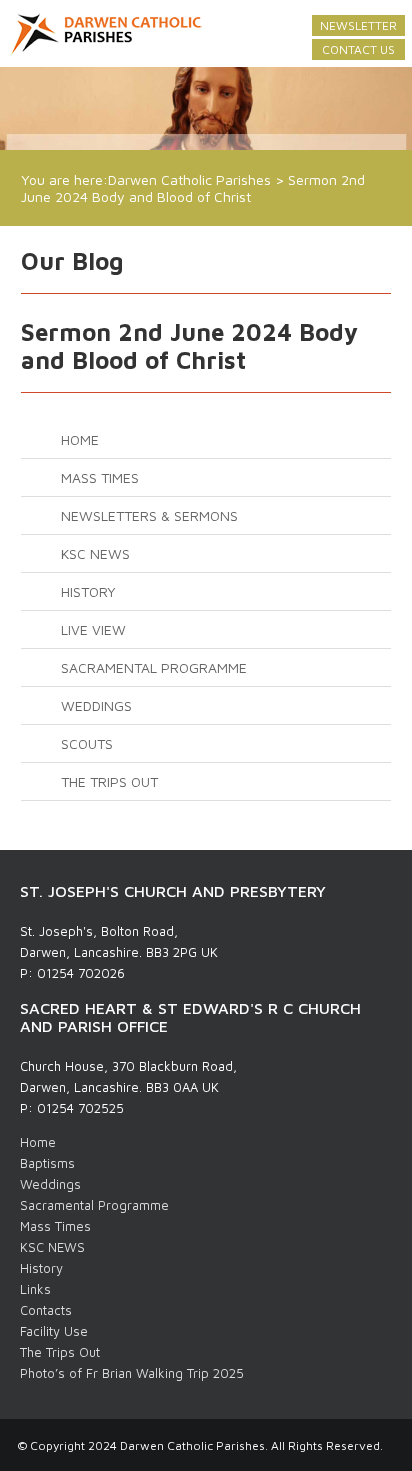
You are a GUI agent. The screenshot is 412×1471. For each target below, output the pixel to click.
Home (80, 439)
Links (35, 1289)
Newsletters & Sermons (149, 515)
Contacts (46, 1310)
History (88, 591)
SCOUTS (87, 743)
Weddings (96, 705)
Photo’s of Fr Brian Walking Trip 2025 (132, 1373)
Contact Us (358, 49)
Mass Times (100, 477)
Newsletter (358, 25)
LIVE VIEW (93, 629)
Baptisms (47, 1163)
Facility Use (54, 1331)
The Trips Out (109, 781)
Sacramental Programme (154, 667)
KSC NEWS (95, 553)
